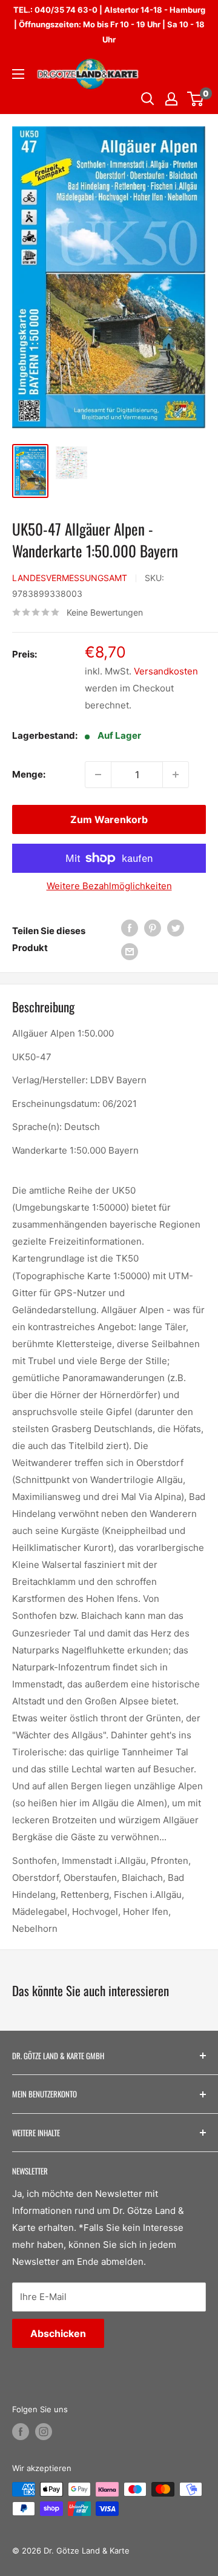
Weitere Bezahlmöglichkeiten (109, 886)
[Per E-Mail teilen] (130, 951)
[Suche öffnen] (148, 99)
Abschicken (58, 2333)
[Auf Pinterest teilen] (153, 928)
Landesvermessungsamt (70, 578)
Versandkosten (166, 671)
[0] (196, 99)
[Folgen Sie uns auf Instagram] (44, 2432)
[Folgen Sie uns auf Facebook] (21, 2432)
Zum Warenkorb (109, 819)
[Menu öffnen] (18, 74)
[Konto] (171, 99)
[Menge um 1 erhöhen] (176, 775)
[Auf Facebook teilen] (130, 928)
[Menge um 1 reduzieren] (98, 775)
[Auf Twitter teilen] (176, 928)
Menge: (29, 774)
